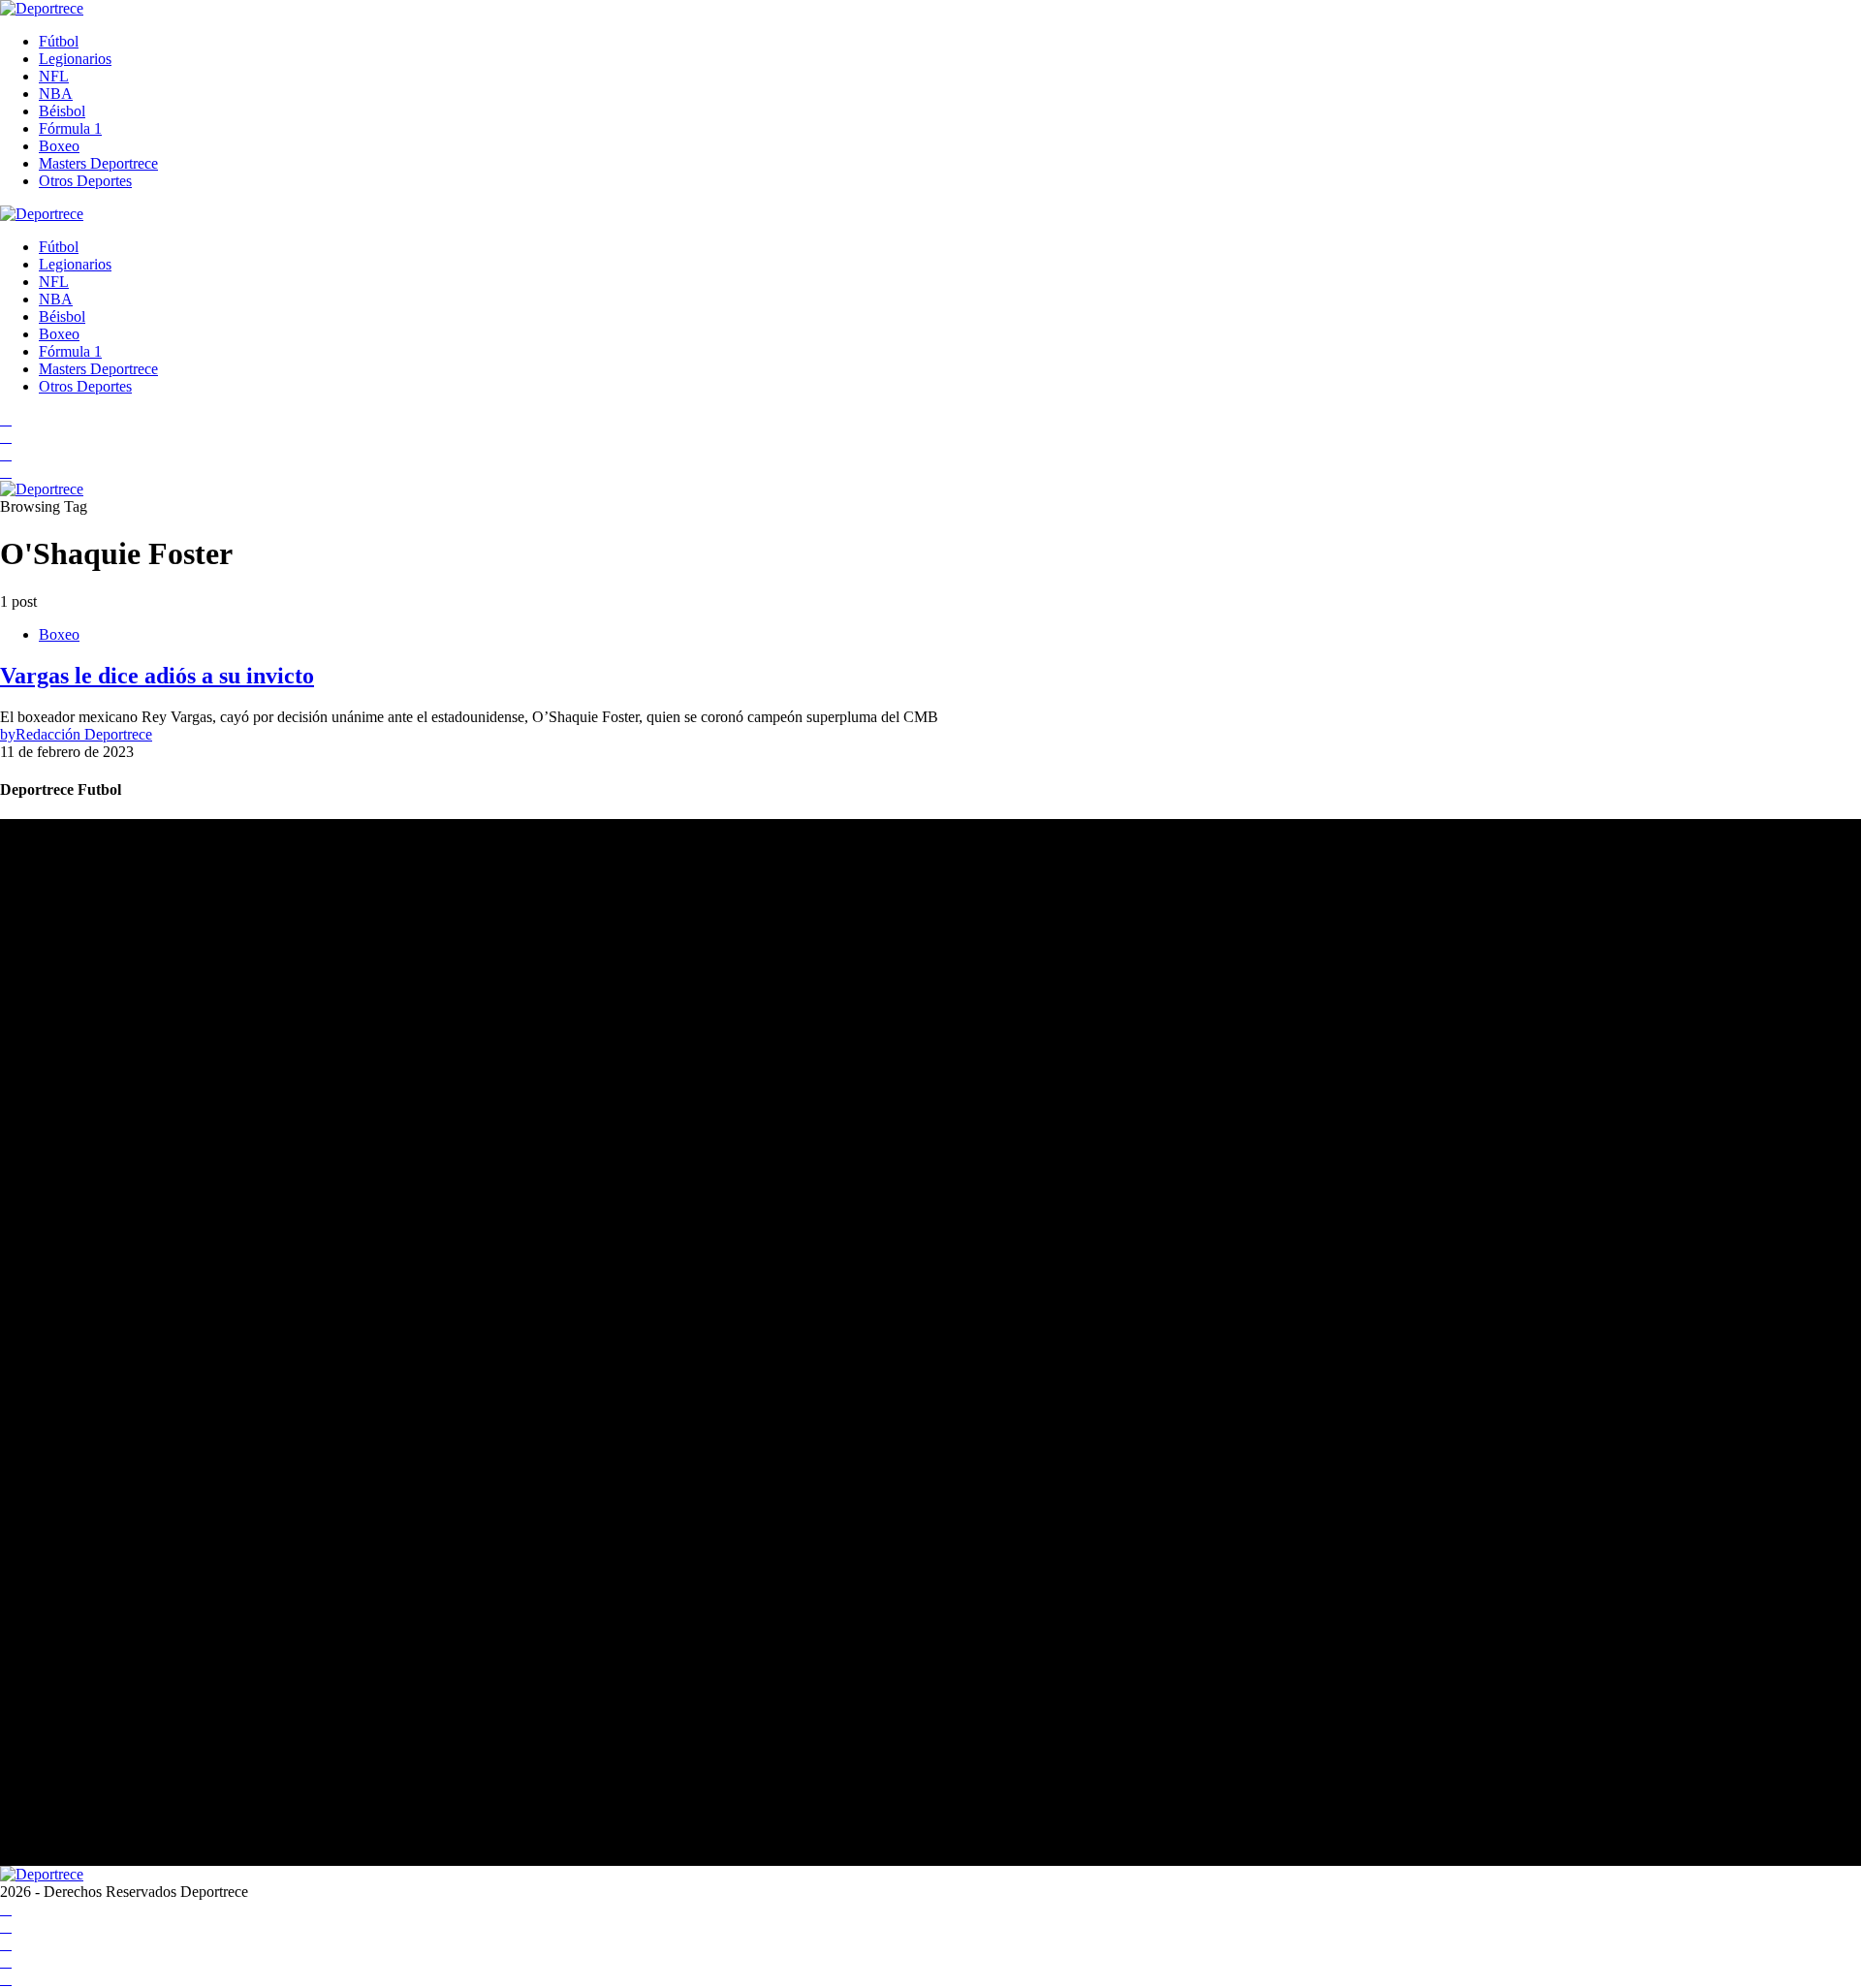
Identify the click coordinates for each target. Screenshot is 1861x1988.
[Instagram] (6, 454)
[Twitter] (6, 472)
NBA (56, 94)
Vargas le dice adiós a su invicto (157, 676)
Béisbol (62, 111)
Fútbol (59, 41)
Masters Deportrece (98, 163)
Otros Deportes (85, 181)
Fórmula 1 (70, 128)
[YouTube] (6, 437)
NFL (54, 76)
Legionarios (75, 59)
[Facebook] (6, 419)
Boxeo (59, 146)
